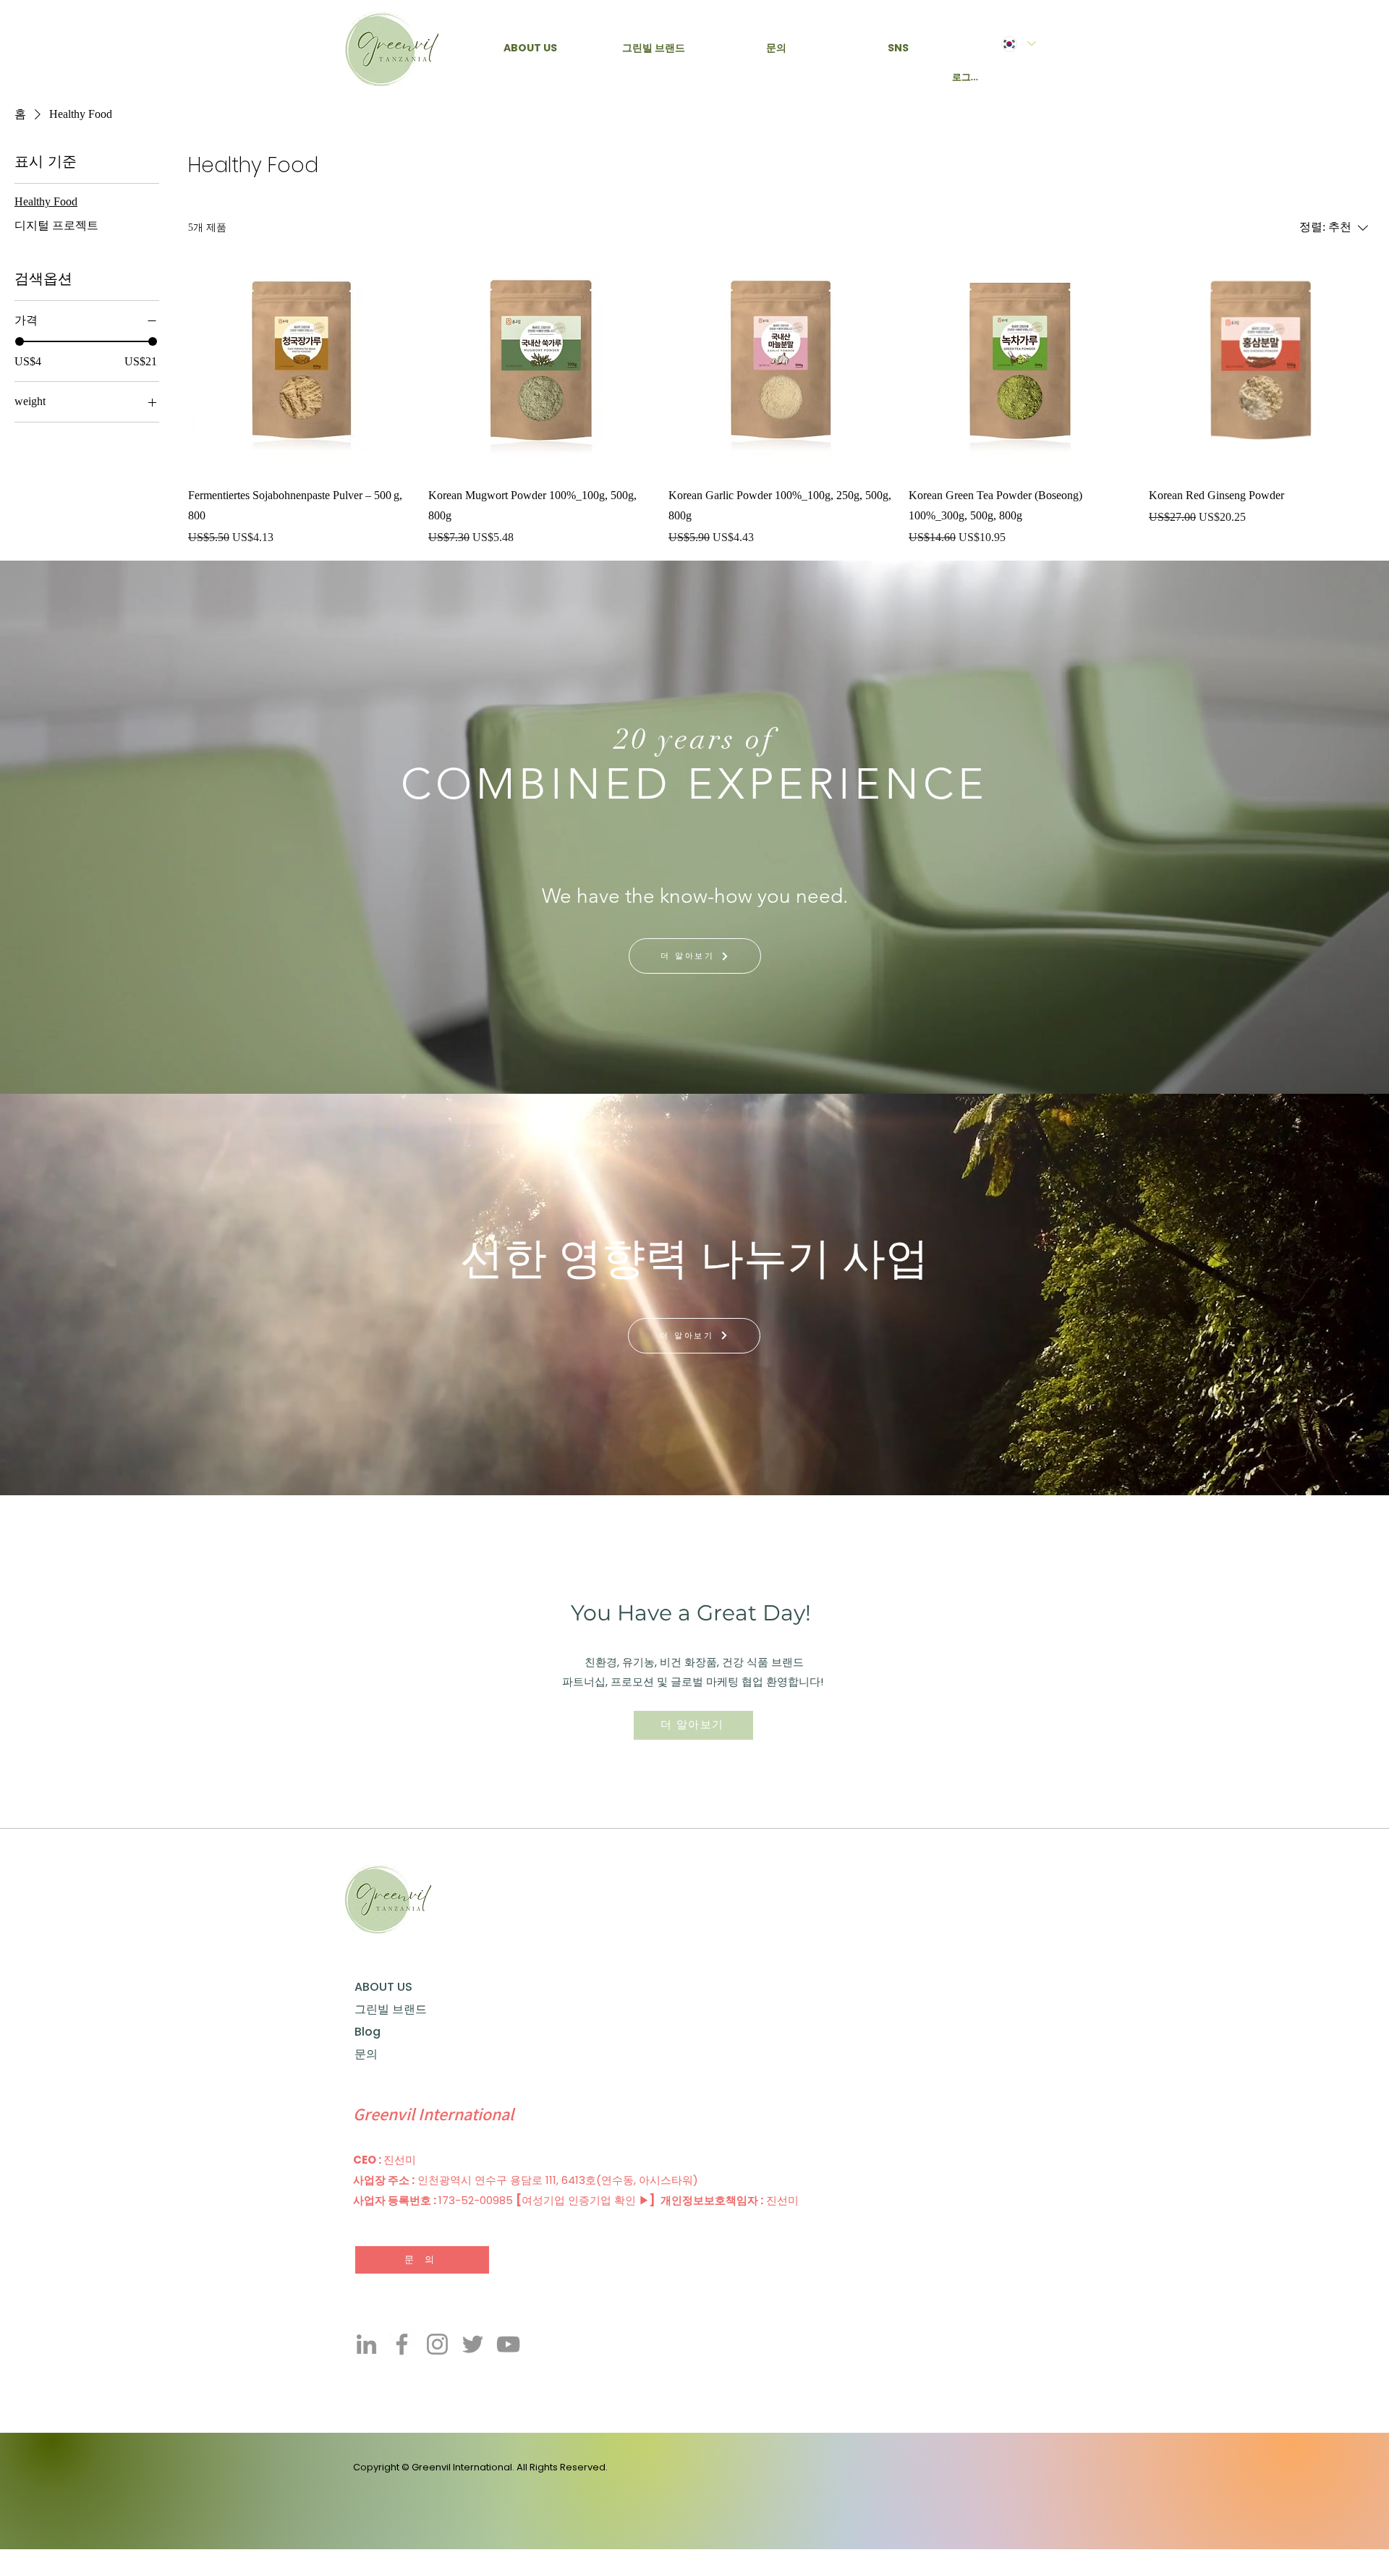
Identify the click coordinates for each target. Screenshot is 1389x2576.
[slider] (20, 341)
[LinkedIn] (366, 2344)
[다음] (1304, 1295)
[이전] (85, 1295)
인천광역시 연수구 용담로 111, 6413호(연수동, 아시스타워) (559, 2180)
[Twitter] (473, 2344)
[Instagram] (437, 2344)
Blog (368, 2032)
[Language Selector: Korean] (1018, 44)
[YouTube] (508, 2344)
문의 (366, 2054)
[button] (530, 48)
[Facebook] (402, 2344)
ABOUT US (383, 1987)
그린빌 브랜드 (389, 2009)
